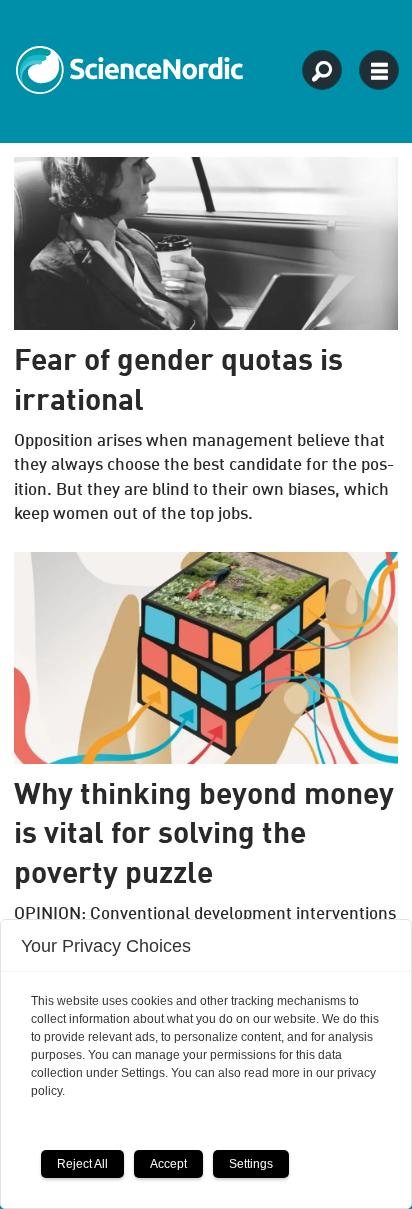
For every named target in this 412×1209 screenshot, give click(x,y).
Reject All (82, 1164)
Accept (168, 1164)
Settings (251, 1164)
